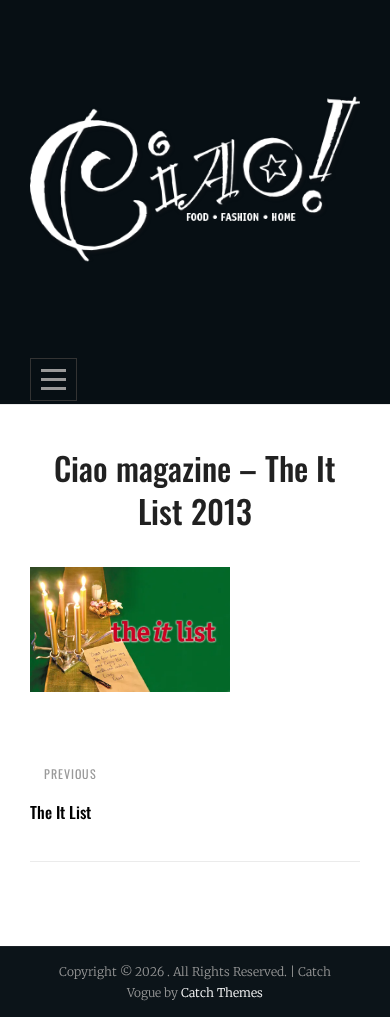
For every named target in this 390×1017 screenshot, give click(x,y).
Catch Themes (222, 992)
